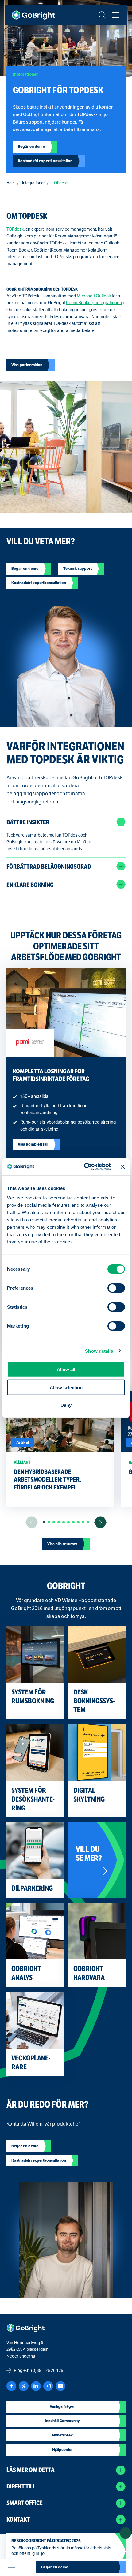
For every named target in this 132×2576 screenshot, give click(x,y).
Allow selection (66, 1387)
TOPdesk (15, 229)
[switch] (116, 1288)
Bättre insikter (28, 822)
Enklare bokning (30, 885)
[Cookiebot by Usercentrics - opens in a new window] (84, 1167)
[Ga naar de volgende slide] (100, 1522)
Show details (99, 1351)
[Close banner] (123, 1167)
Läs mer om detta (31, 2470)
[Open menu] (11, 2567)
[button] (44, 1522)
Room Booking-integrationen (94, 303)
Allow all (66, 1369)
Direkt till (21, 2487)
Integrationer (33, 183)
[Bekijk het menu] (116, 15)
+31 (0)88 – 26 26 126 (43, 2370)
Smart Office (25, 2503)
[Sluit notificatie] (126, 2533)
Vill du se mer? (89, 1854)
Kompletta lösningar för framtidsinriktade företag (51, 1075)
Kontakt (18, 2520)
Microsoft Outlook (94, 296)
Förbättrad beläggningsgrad (49, 867)
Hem (11, 183)
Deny (66, 1405)
